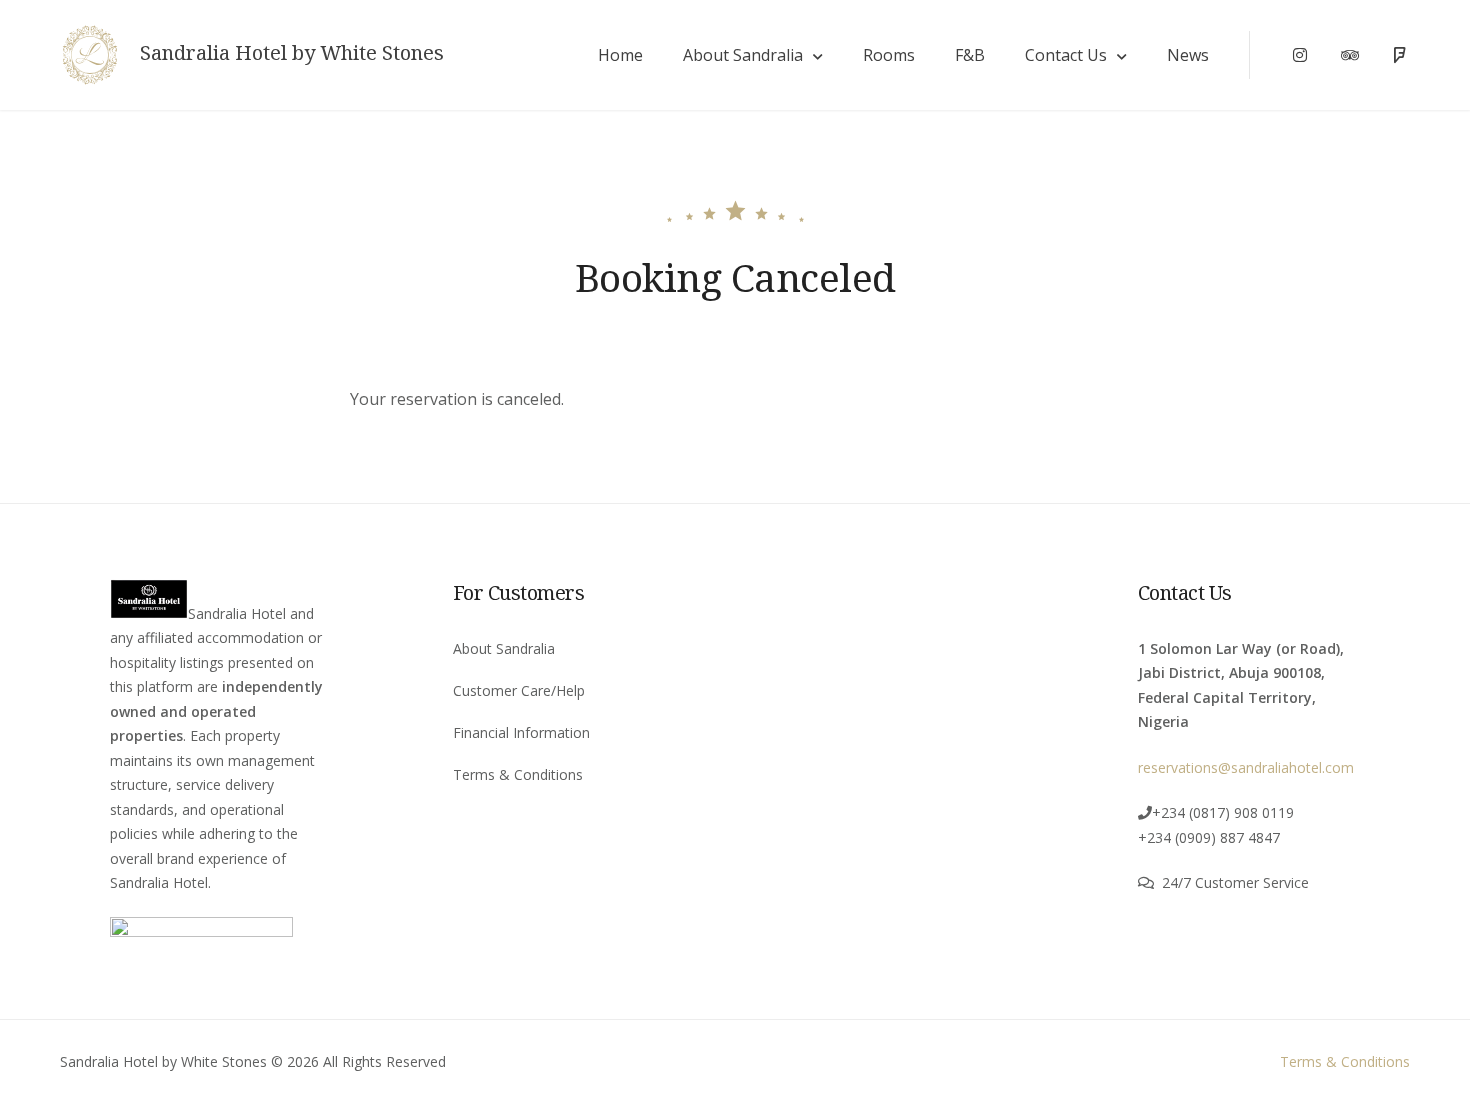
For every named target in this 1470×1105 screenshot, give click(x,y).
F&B (970, 55)
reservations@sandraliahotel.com (1246, 767)
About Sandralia (743, 55)
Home (620, 55)
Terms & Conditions (518, 774)
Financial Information (521, 732)
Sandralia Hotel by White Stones (292, 53)
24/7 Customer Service (1235, 882)
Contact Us (1066, 55)
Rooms (889, 55)
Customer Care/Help (519, 690)
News (1188, 55)
